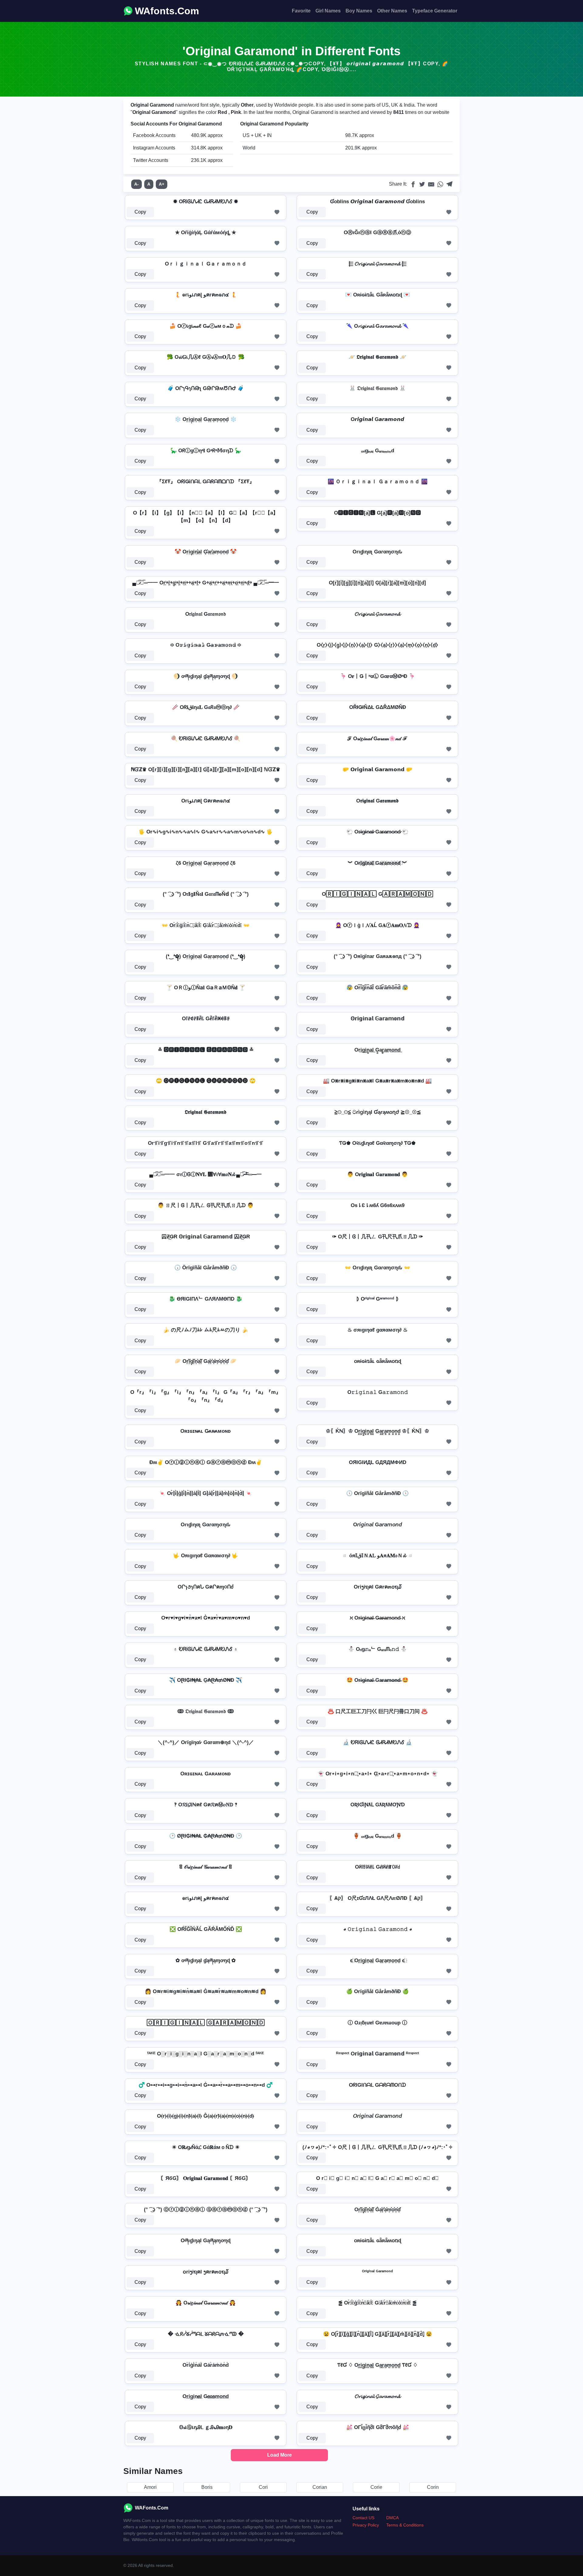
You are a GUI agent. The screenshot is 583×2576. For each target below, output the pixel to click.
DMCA (392, 2518)
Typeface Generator (435, 11)
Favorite (301, 11)
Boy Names (359, 11)
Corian (320, 2487)
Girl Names (328, 11)
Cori (263, 2487)
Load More (280, 2455)
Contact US (363, 2518)
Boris (207, 2487)
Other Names (392, 11)
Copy (140, 212)
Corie (376, 2487)
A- (136, 184)
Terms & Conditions (405, 2525)
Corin (433, 2487)
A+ (162, 184)
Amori (150, 2487)
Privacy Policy (366, 2525)
